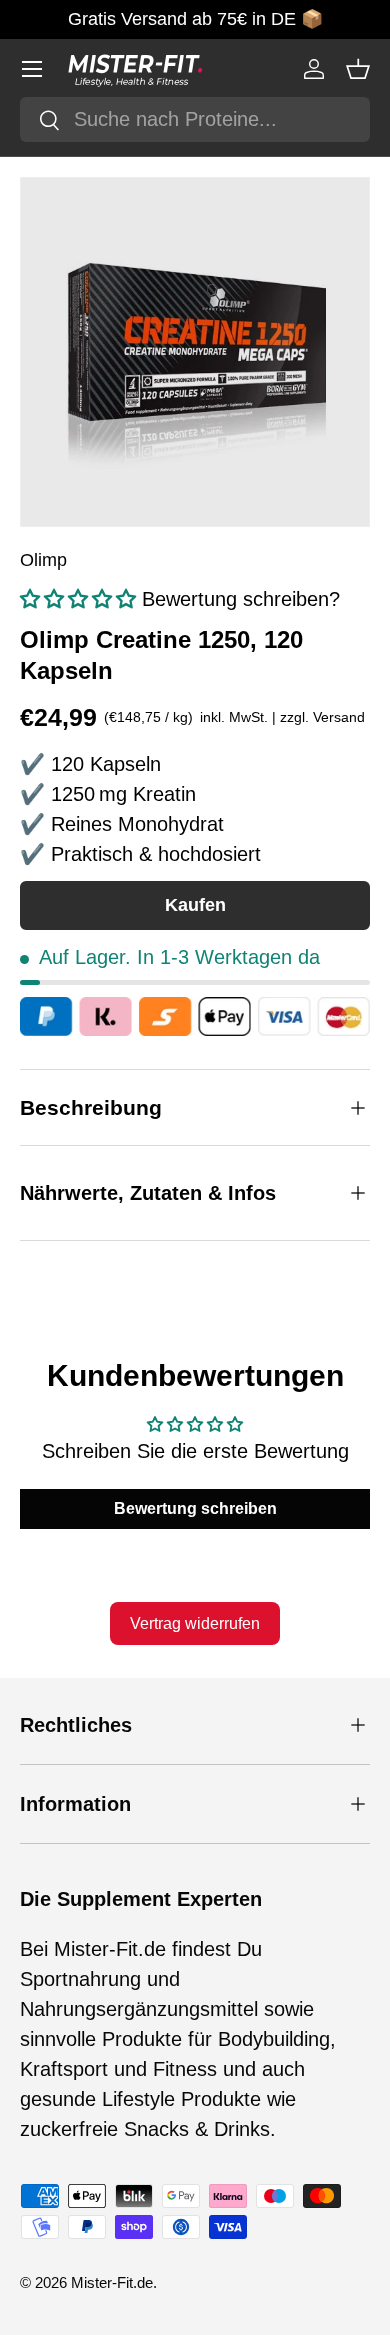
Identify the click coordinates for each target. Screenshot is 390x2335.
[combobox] (195, 119)
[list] (195, 352)
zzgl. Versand (322, 717)
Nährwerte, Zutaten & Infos (148, 1193)
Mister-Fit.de (112, 2282)
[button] (358, 69)
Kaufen (195, 905)
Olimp (43, 560)
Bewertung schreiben (195, 1508)
